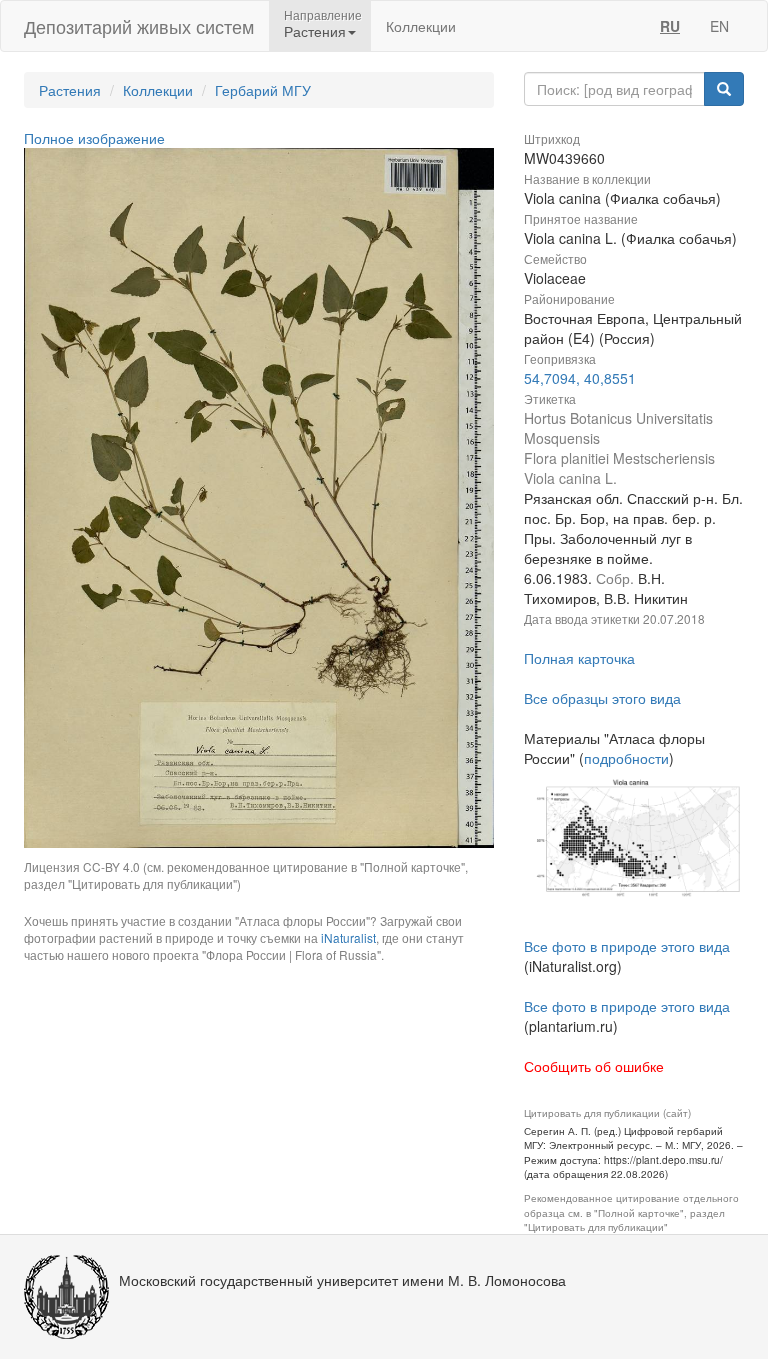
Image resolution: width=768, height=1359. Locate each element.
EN (719, 26)
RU (670, 26)
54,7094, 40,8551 (580, 378)
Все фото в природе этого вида (627, 946)
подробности (626, 758)
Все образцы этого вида (602, 698)
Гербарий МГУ (263, 90)
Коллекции (421, 26)
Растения (70, 90)
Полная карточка (579, 658)
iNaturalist (348, 937)
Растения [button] (315, 31)
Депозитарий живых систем (139, 26)
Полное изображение (94, 138)
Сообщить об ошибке (594, 1066)
